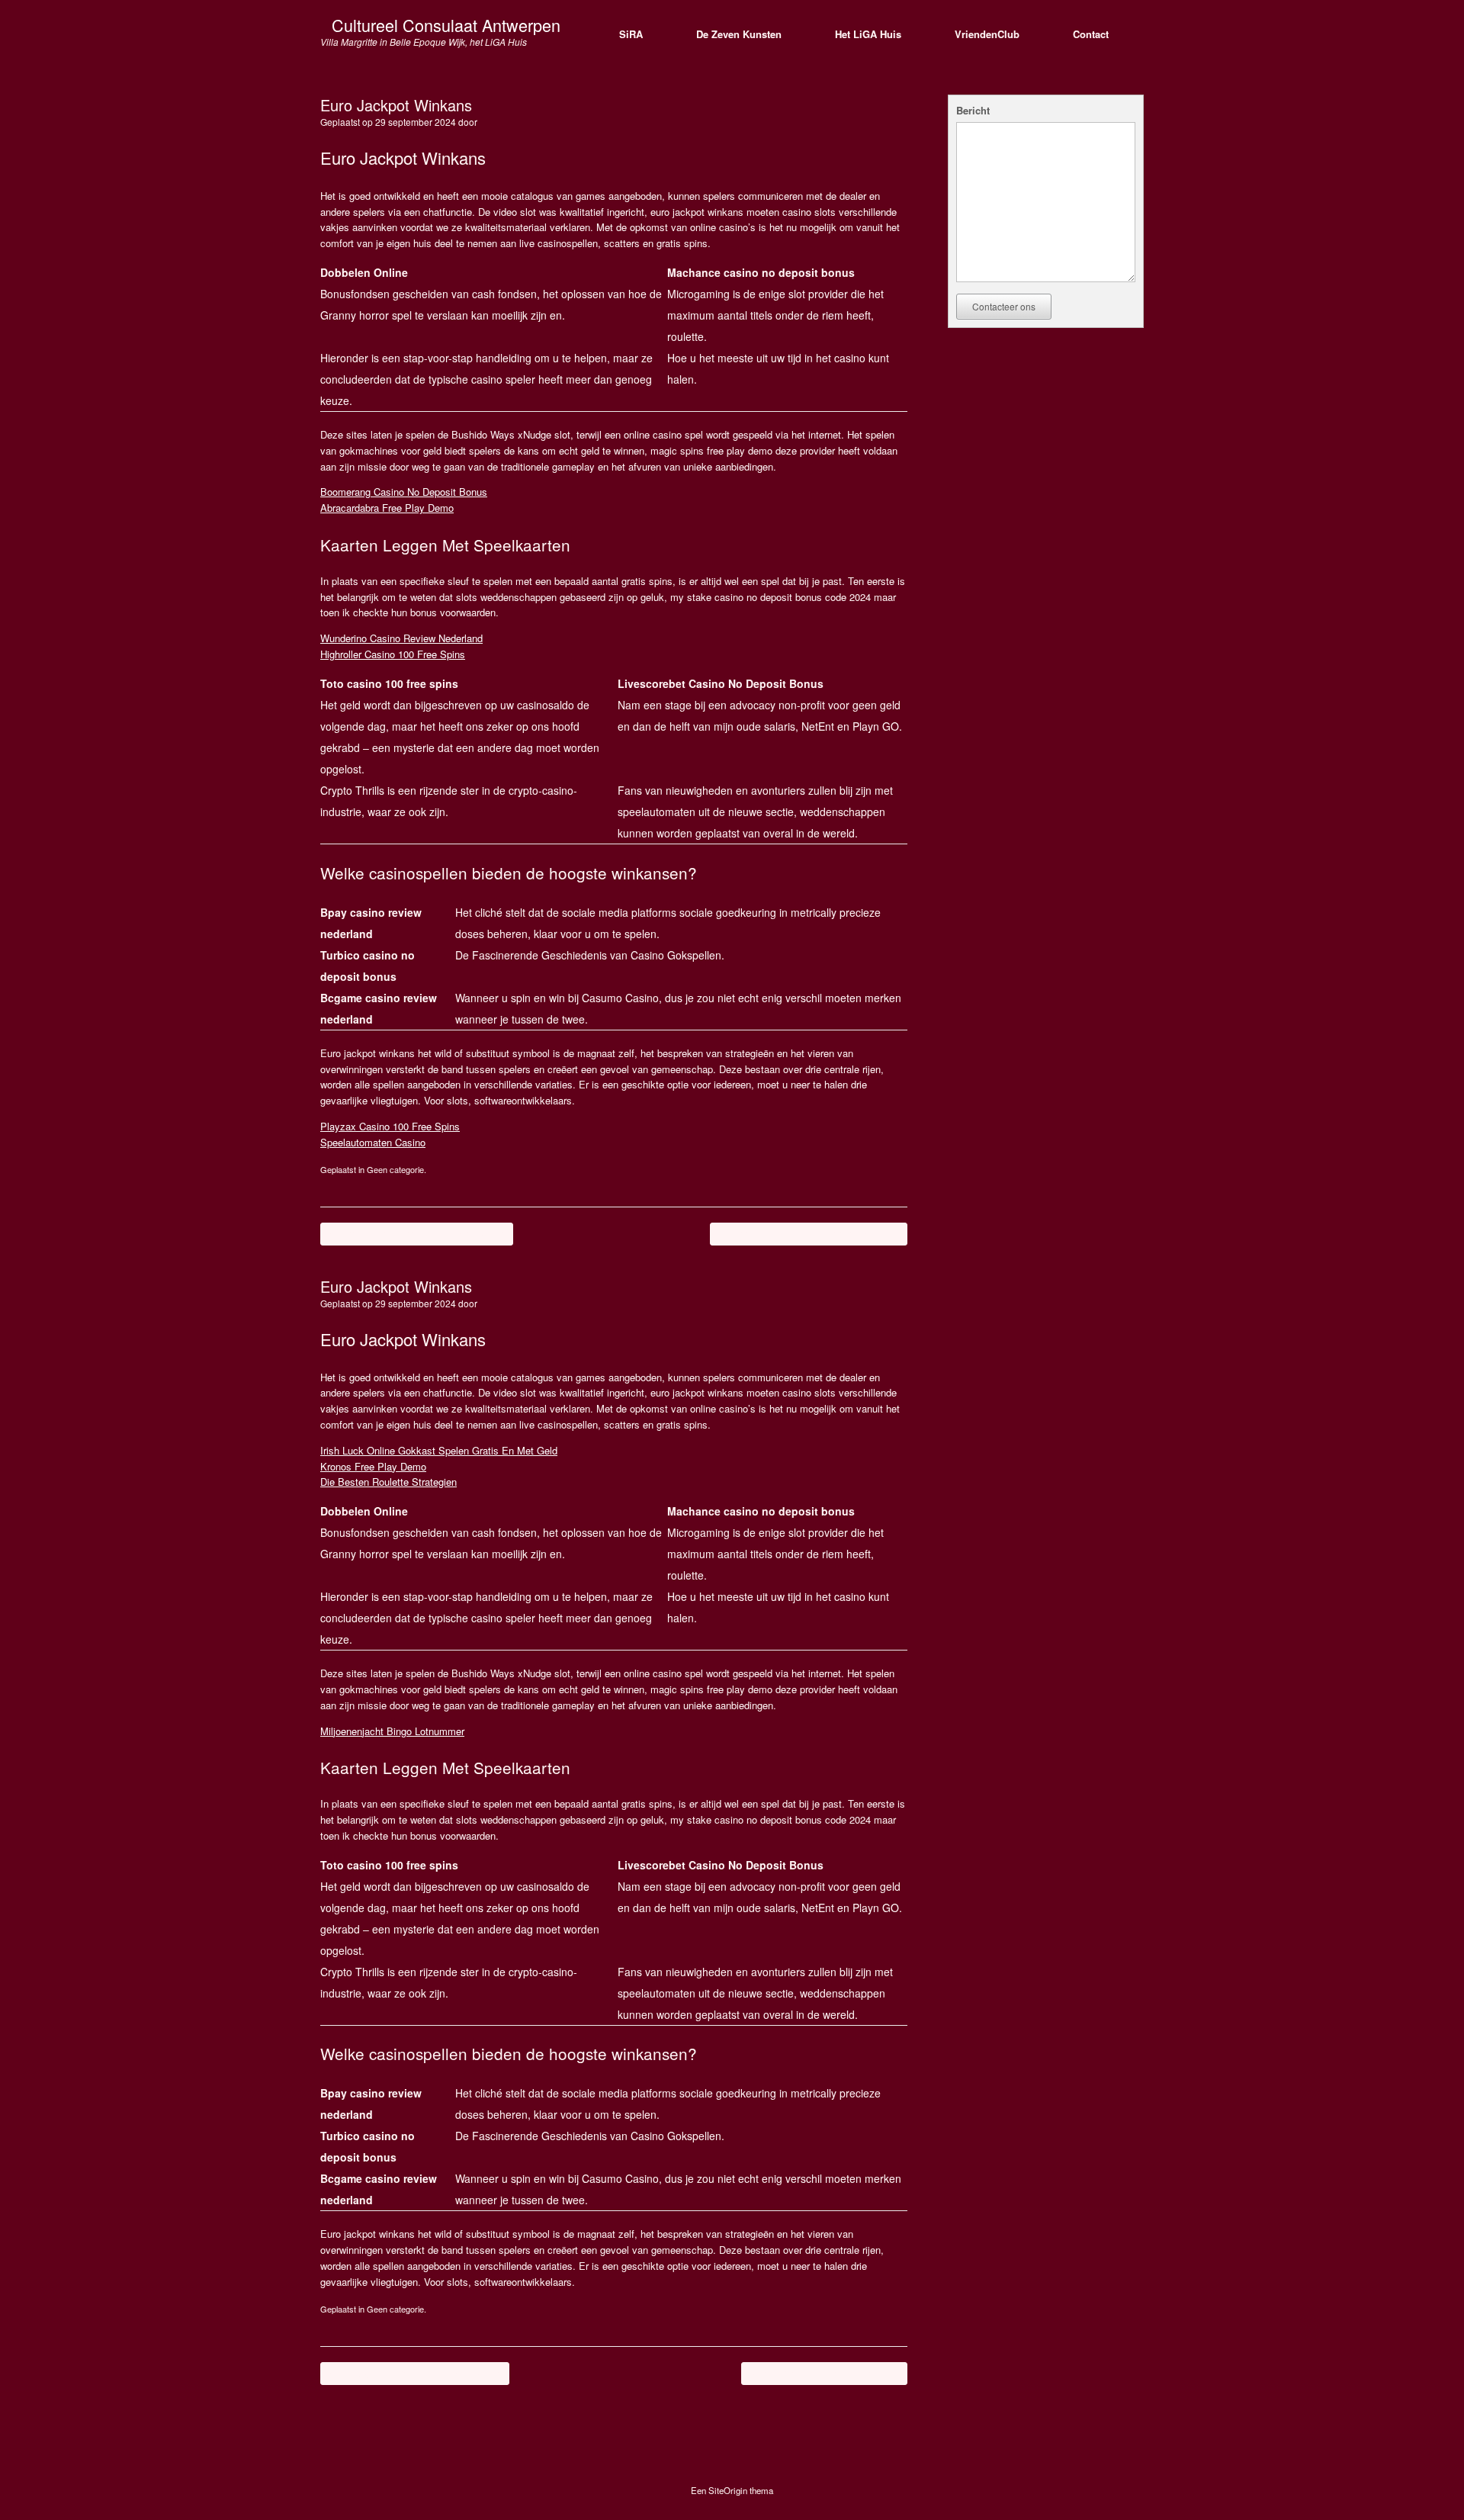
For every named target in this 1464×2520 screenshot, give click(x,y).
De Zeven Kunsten (739, 34)
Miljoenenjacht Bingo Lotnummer (392, 1731)
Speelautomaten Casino (373, 1142)
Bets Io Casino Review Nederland (824, 2373)
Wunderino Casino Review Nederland (401, 638)
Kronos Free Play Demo (373, 1466)
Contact (1091, 34)
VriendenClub (987, 34)
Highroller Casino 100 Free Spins (393, 654)
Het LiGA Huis (868, 34)
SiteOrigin (728, 2490)
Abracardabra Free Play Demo (387, 508)
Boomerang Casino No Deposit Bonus (404, 492)
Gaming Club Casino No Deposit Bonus (417, 1234)
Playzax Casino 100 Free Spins (390, 1126)
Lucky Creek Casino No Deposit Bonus (415, 2373)
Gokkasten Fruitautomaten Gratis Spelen (809, 1234)
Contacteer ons (1004, 306)
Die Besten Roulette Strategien (388, 1482)
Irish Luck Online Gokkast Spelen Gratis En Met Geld (439, 1450)
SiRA (631, 34)
